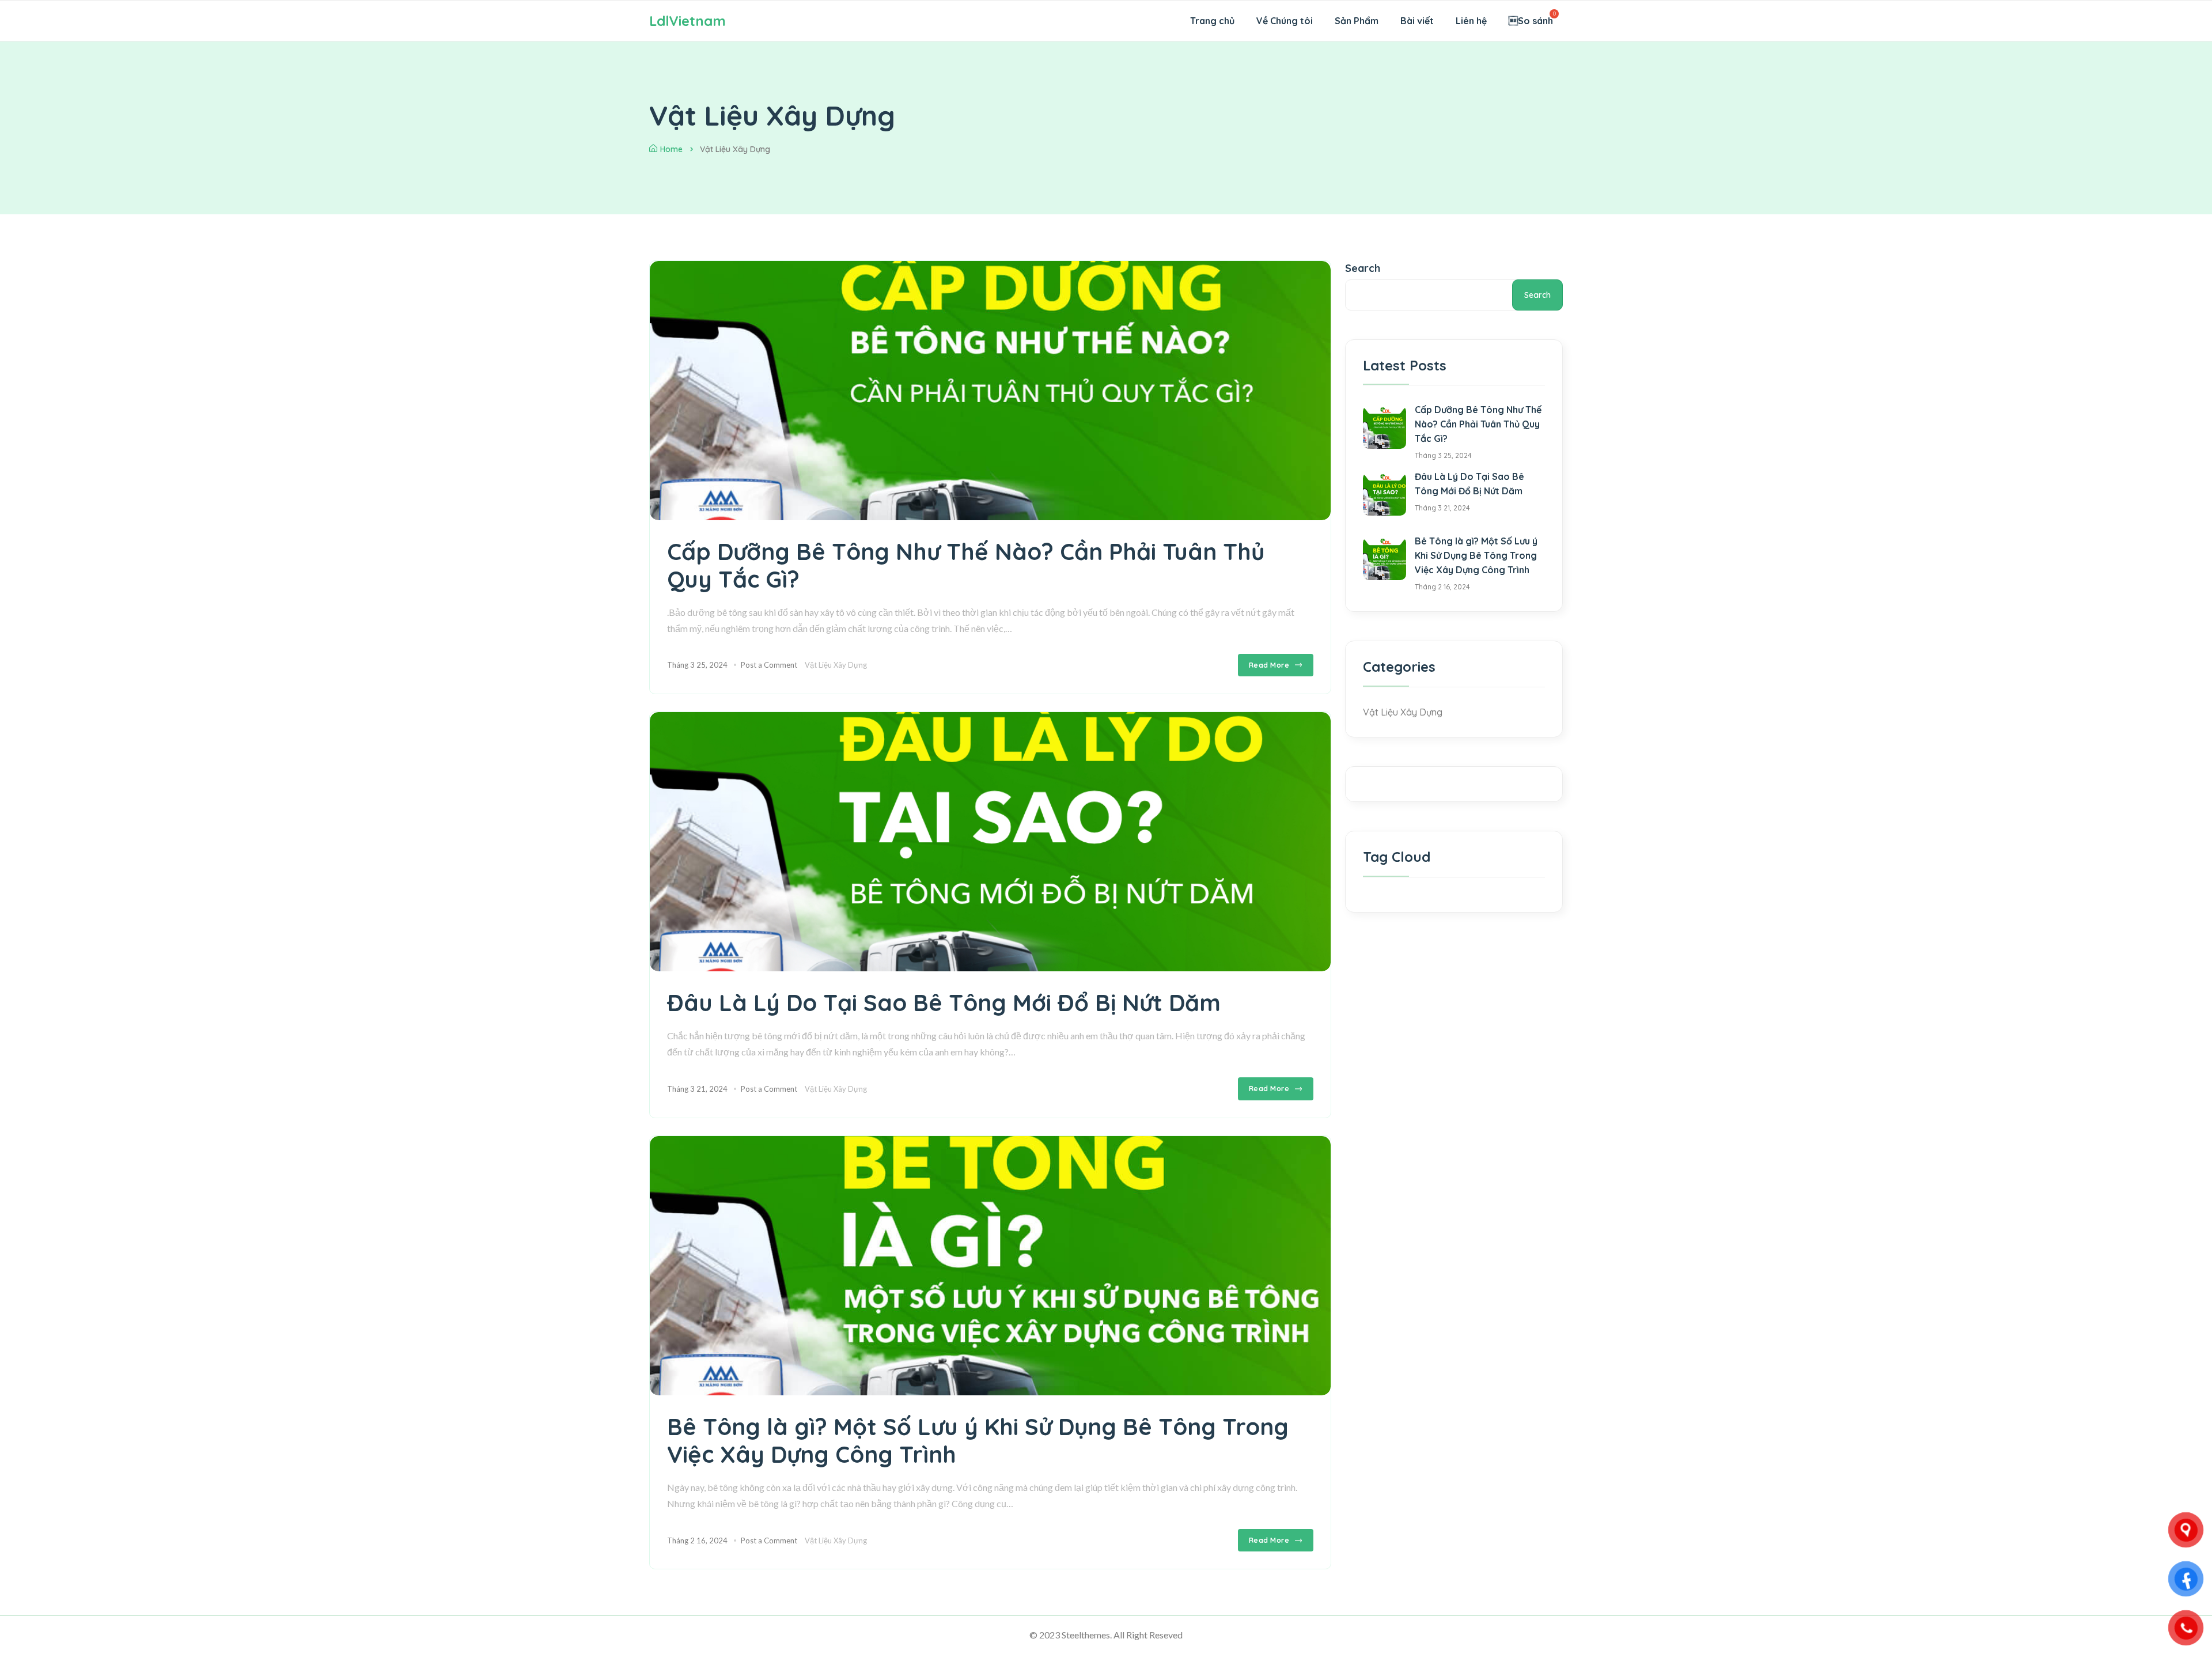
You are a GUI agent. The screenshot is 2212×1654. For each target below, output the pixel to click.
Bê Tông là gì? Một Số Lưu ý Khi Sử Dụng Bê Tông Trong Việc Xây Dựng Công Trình (978, 1440)
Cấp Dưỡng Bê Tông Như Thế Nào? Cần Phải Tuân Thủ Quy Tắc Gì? (966, 565)
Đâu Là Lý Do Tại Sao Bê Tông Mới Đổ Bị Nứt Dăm (944, 1002)
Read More (1269, 665)
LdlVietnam (688, 21)
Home (671, 149)
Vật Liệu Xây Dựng (836, 665)
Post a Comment (769, 665)
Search (1363, 268)
